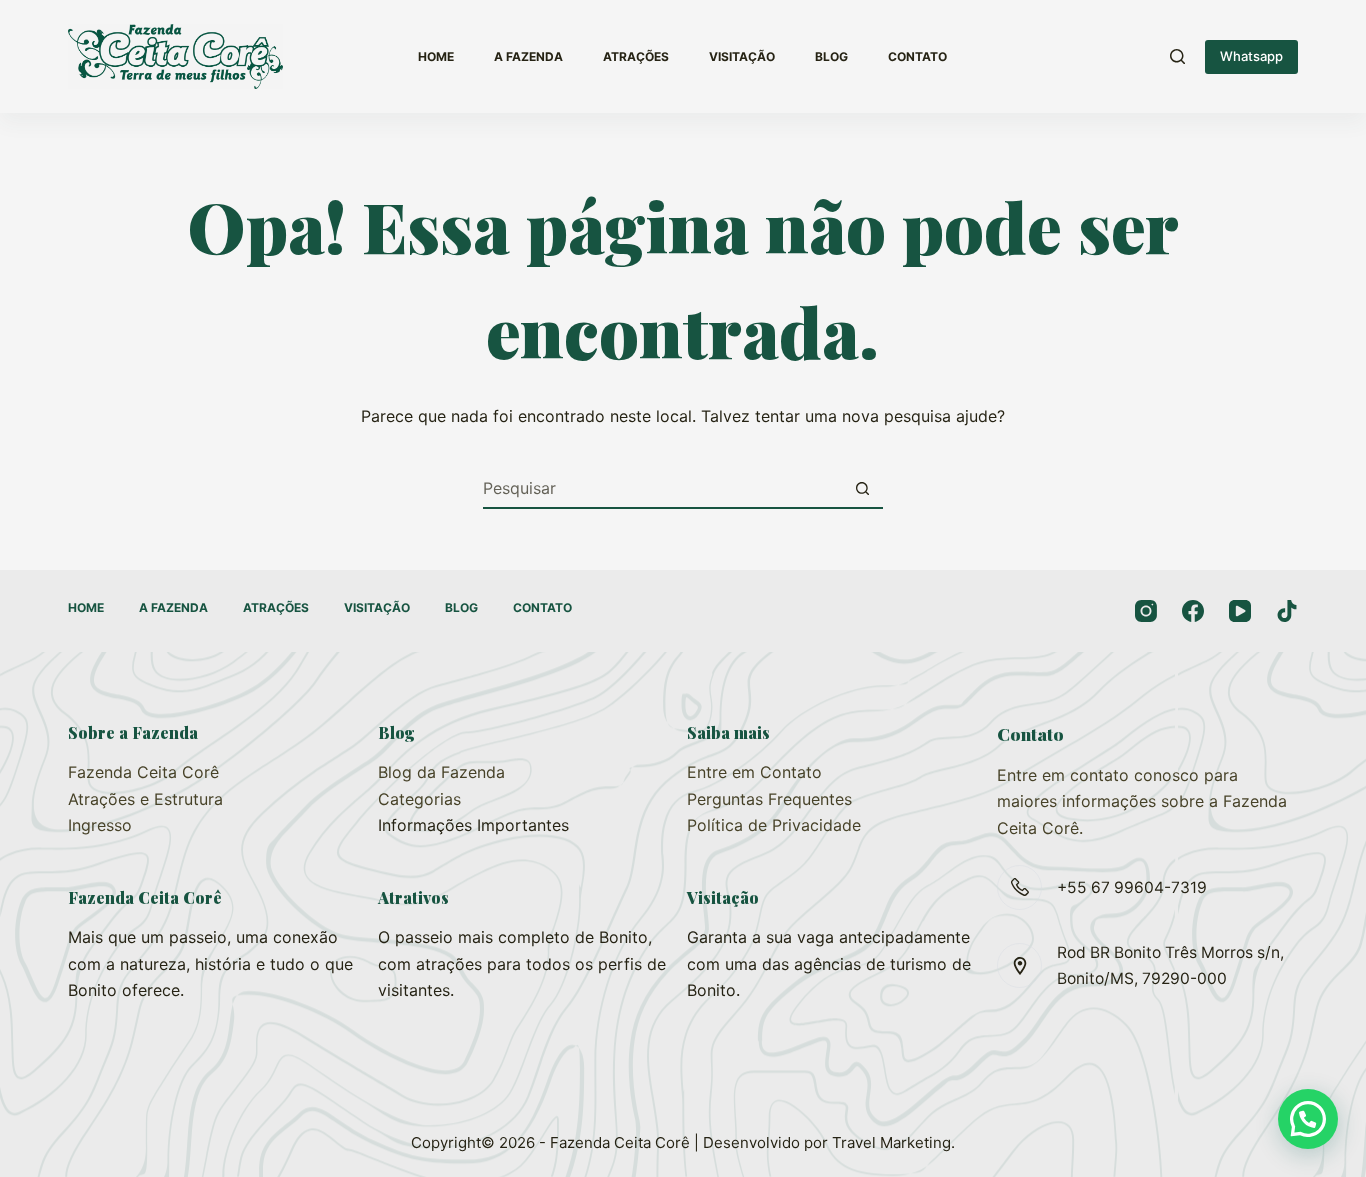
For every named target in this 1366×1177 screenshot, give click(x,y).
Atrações (636, 56)
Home (436, 56)
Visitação (742, 56)
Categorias (419, 799)
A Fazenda (528, 56)
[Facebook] (1193, 611)
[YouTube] (1240, 611)
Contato (917, 56)
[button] (1308, 1119)
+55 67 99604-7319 (1132, 887)
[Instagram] (1146, 611)
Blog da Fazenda (441, 772)
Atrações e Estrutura (145, 799)
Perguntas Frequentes (769, 799)
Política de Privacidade (774, 825)
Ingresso (100, 825)
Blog (831, 56)
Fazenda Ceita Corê (143, 772)
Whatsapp (1251, 56)
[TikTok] (1287, 611)
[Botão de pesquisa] (863, 488)
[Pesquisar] (1177, 56)
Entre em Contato (754, 772)
